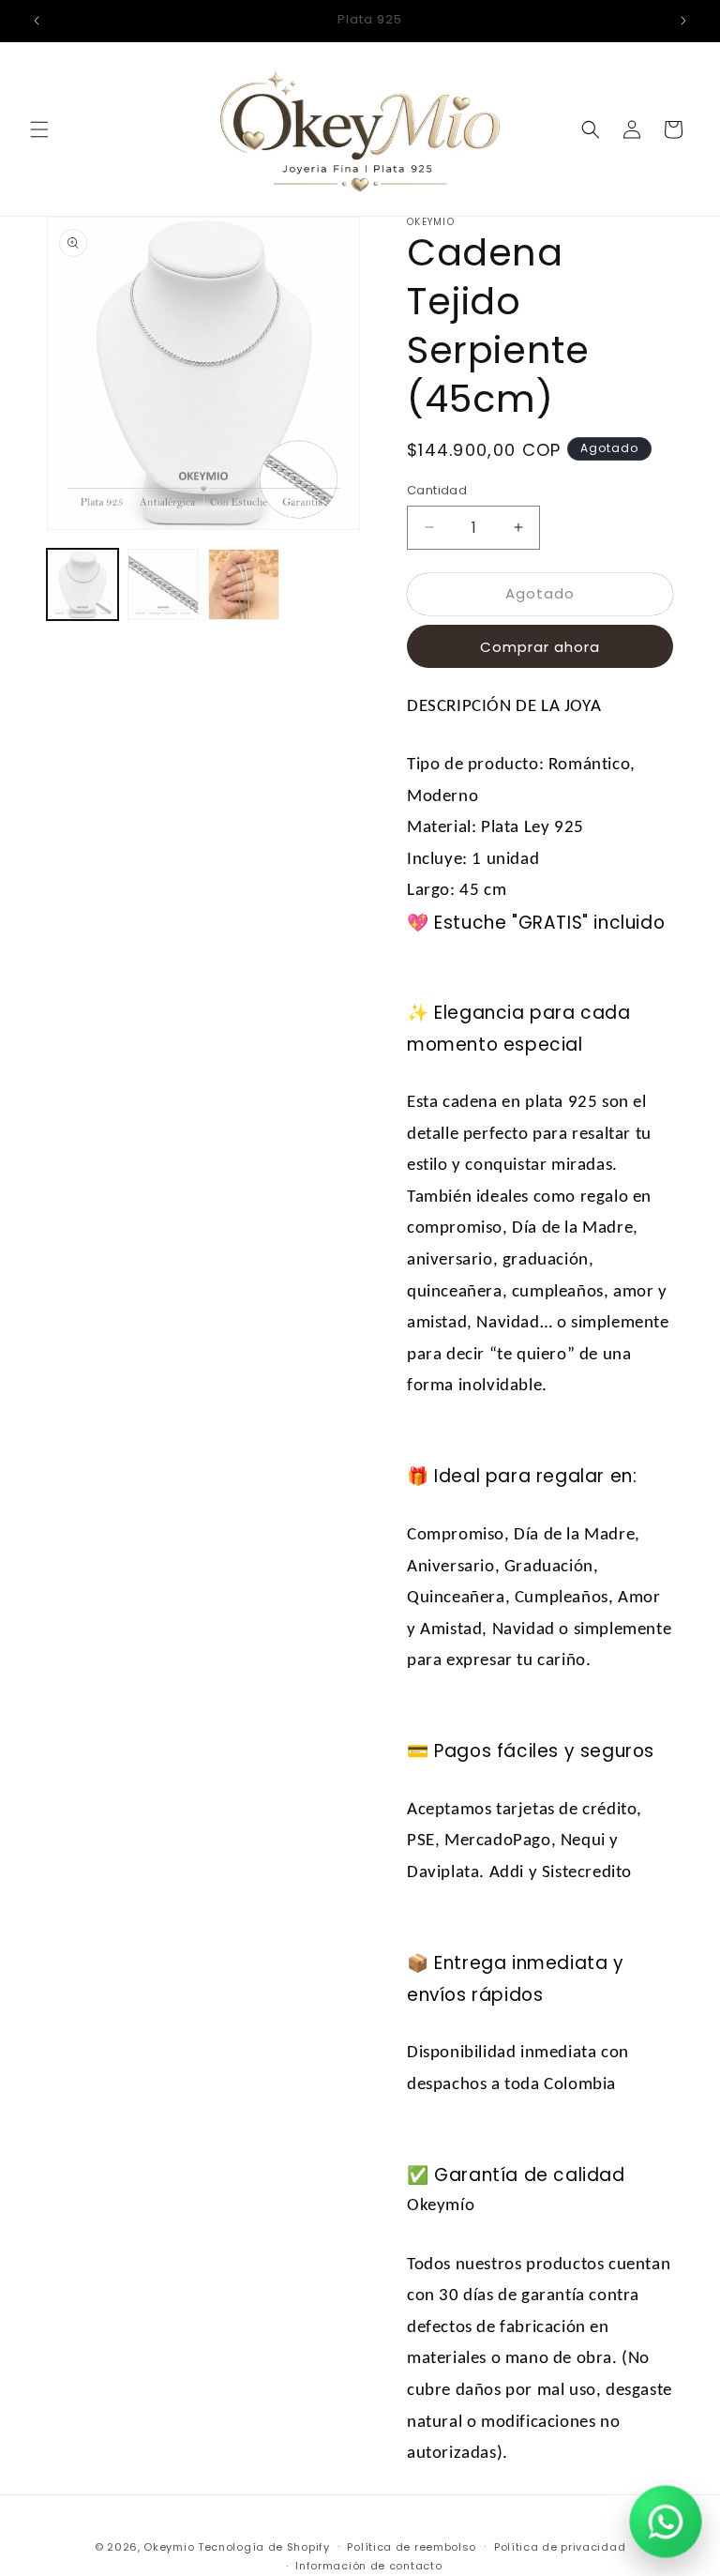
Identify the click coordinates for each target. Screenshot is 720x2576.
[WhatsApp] (666, 2522)
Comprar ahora (540, 647)
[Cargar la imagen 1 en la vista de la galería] (82, 584)
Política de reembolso (412, 2547)
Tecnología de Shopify (264, 2547)
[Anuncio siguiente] (683, 21)
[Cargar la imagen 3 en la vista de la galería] (244, 584)
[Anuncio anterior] (37, 21)
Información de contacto (368, 2566)
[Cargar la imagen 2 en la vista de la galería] (163, 584)
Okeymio (169, 2547)
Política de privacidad (560, 2547)
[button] (39, 129)
